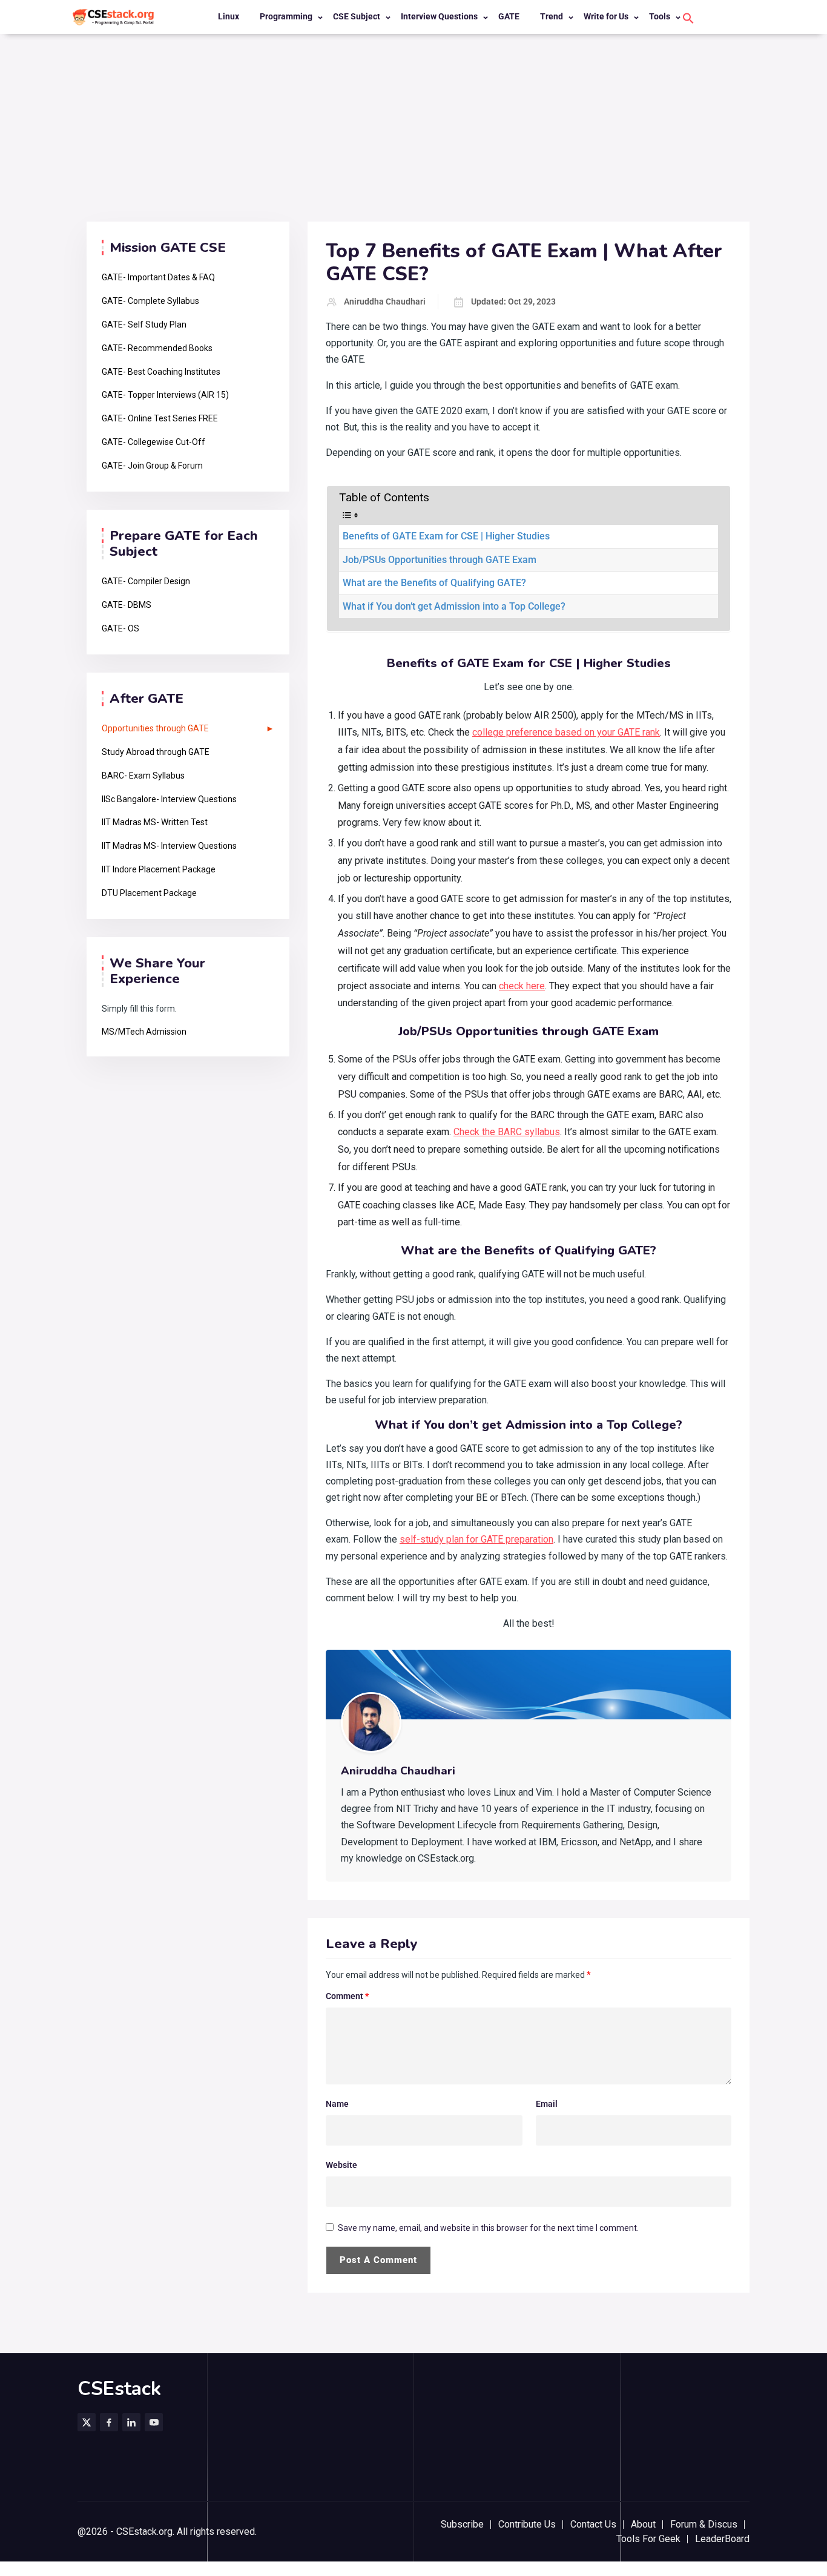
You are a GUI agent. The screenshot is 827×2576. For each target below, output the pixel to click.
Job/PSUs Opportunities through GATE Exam (440, 560)
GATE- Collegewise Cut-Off (153, 442)
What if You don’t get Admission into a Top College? (454, 606)
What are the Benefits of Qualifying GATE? (434, 583)
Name (337, 2104)
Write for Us (606, 16)
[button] (688, 18)
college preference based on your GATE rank (566, 732)
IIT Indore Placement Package (159, 869)
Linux (229, 16)
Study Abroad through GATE (156, 752)
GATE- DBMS (127, 605)
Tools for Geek (648, 2539)
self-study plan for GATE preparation (476, 1539)
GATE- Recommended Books (157, 348)
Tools (660, 16)
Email (547, 2104)
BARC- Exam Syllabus (143, 776)
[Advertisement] (413, 131)
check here (522, 986)
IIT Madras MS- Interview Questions (169, 846)
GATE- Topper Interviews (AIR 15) (165, 395)
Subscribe (462, 2524)
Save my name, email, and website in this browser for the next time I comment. (488, 2228)
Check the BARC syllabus (507, 1132)
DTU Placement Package (149, 893)
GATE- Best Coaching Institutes (161, 372)
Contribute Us (527, 2524)
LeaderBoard (722, 2539)
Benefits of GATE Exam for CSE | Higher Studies (446, 536)
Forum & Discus (704, 2524)
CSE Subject (357, 16)
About (643, 2524)
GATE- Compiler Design (146, 581)
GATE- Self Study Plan (144, 324)
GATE (509, 16)
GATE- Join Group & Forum (152, 466)
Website (341, 2165)
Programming (286, 16)
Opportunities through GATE (155, 728)
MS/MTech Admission (144, 1032)
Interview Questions (439, 16)
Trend (552, 16)
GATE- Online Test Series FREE (160, 418)
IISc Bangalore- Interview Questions (169, 799)
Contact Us (593, 2524)
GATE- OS (120, 628)
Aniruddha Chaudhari (385, 301)
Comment (347, 1996)
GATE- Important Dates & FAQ (158, 277)
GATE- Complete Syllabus (150, 301)
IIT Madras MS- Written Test (155, 822)
